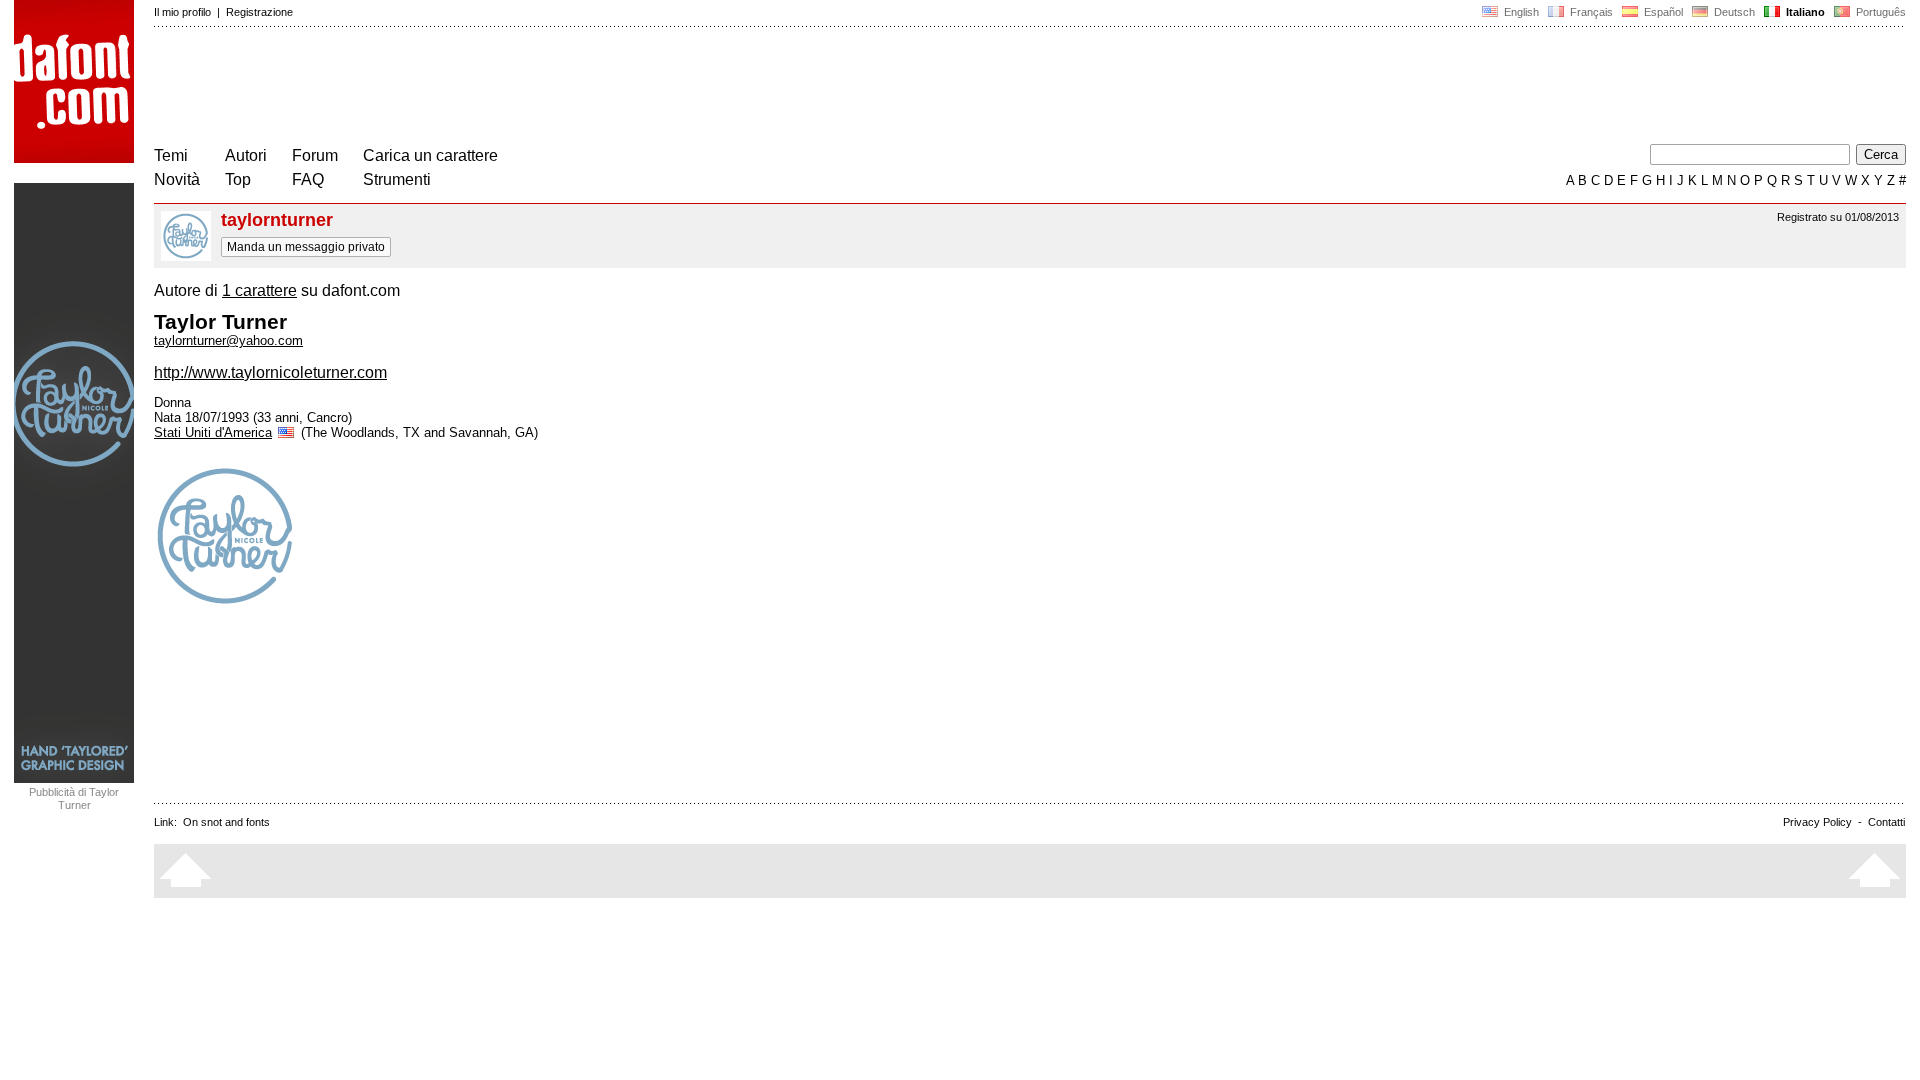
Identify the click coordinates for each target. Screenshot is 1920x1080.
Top (238, 179)
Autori (246, 155)
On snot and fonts (226, 822)
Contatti (1886, 822)
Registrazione (259, 12)
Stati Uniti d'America (213, 432)
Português (1878, 12)
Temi (171, 155)
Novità (177, 179)
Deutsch (1733, 12)
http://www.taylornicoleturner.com (270, 372)
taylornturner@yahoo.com (228, 340)
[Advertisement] (518, 88)
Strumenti (397, 179)
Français (1590, 12)
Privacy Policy (1817, 822)
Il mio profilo (182, 12)
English (1520, 12)
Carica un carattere (430, 155)
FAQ (308, 179)
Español (1662, 12)
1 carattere (259, 290)
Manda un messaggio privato (306, 247)
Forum (315, 155)
